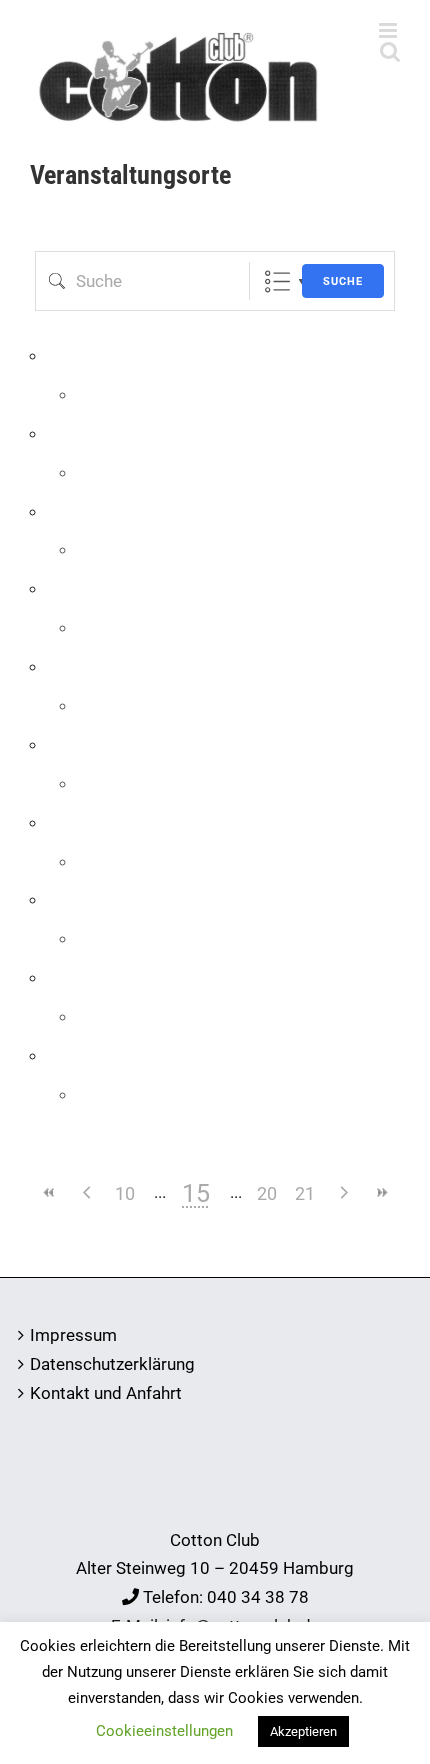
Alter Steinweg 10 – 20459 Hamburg (215, 1568)
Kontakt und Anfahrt (106, 1393)
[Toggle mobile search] (390, 51)
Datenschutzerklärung (112, 1364)
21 (305, 1193)
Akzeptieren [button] (303, 1731)
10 (125, 1193)
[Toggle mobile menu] (389, 30)
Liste (277, 281)
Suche (343, 281)
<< (49, 1192)
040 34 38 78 (258, 1597)
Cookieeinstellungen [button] (164, 1731)
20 (267, 1193)
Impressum (73, 1335)
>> (381, 1192)
